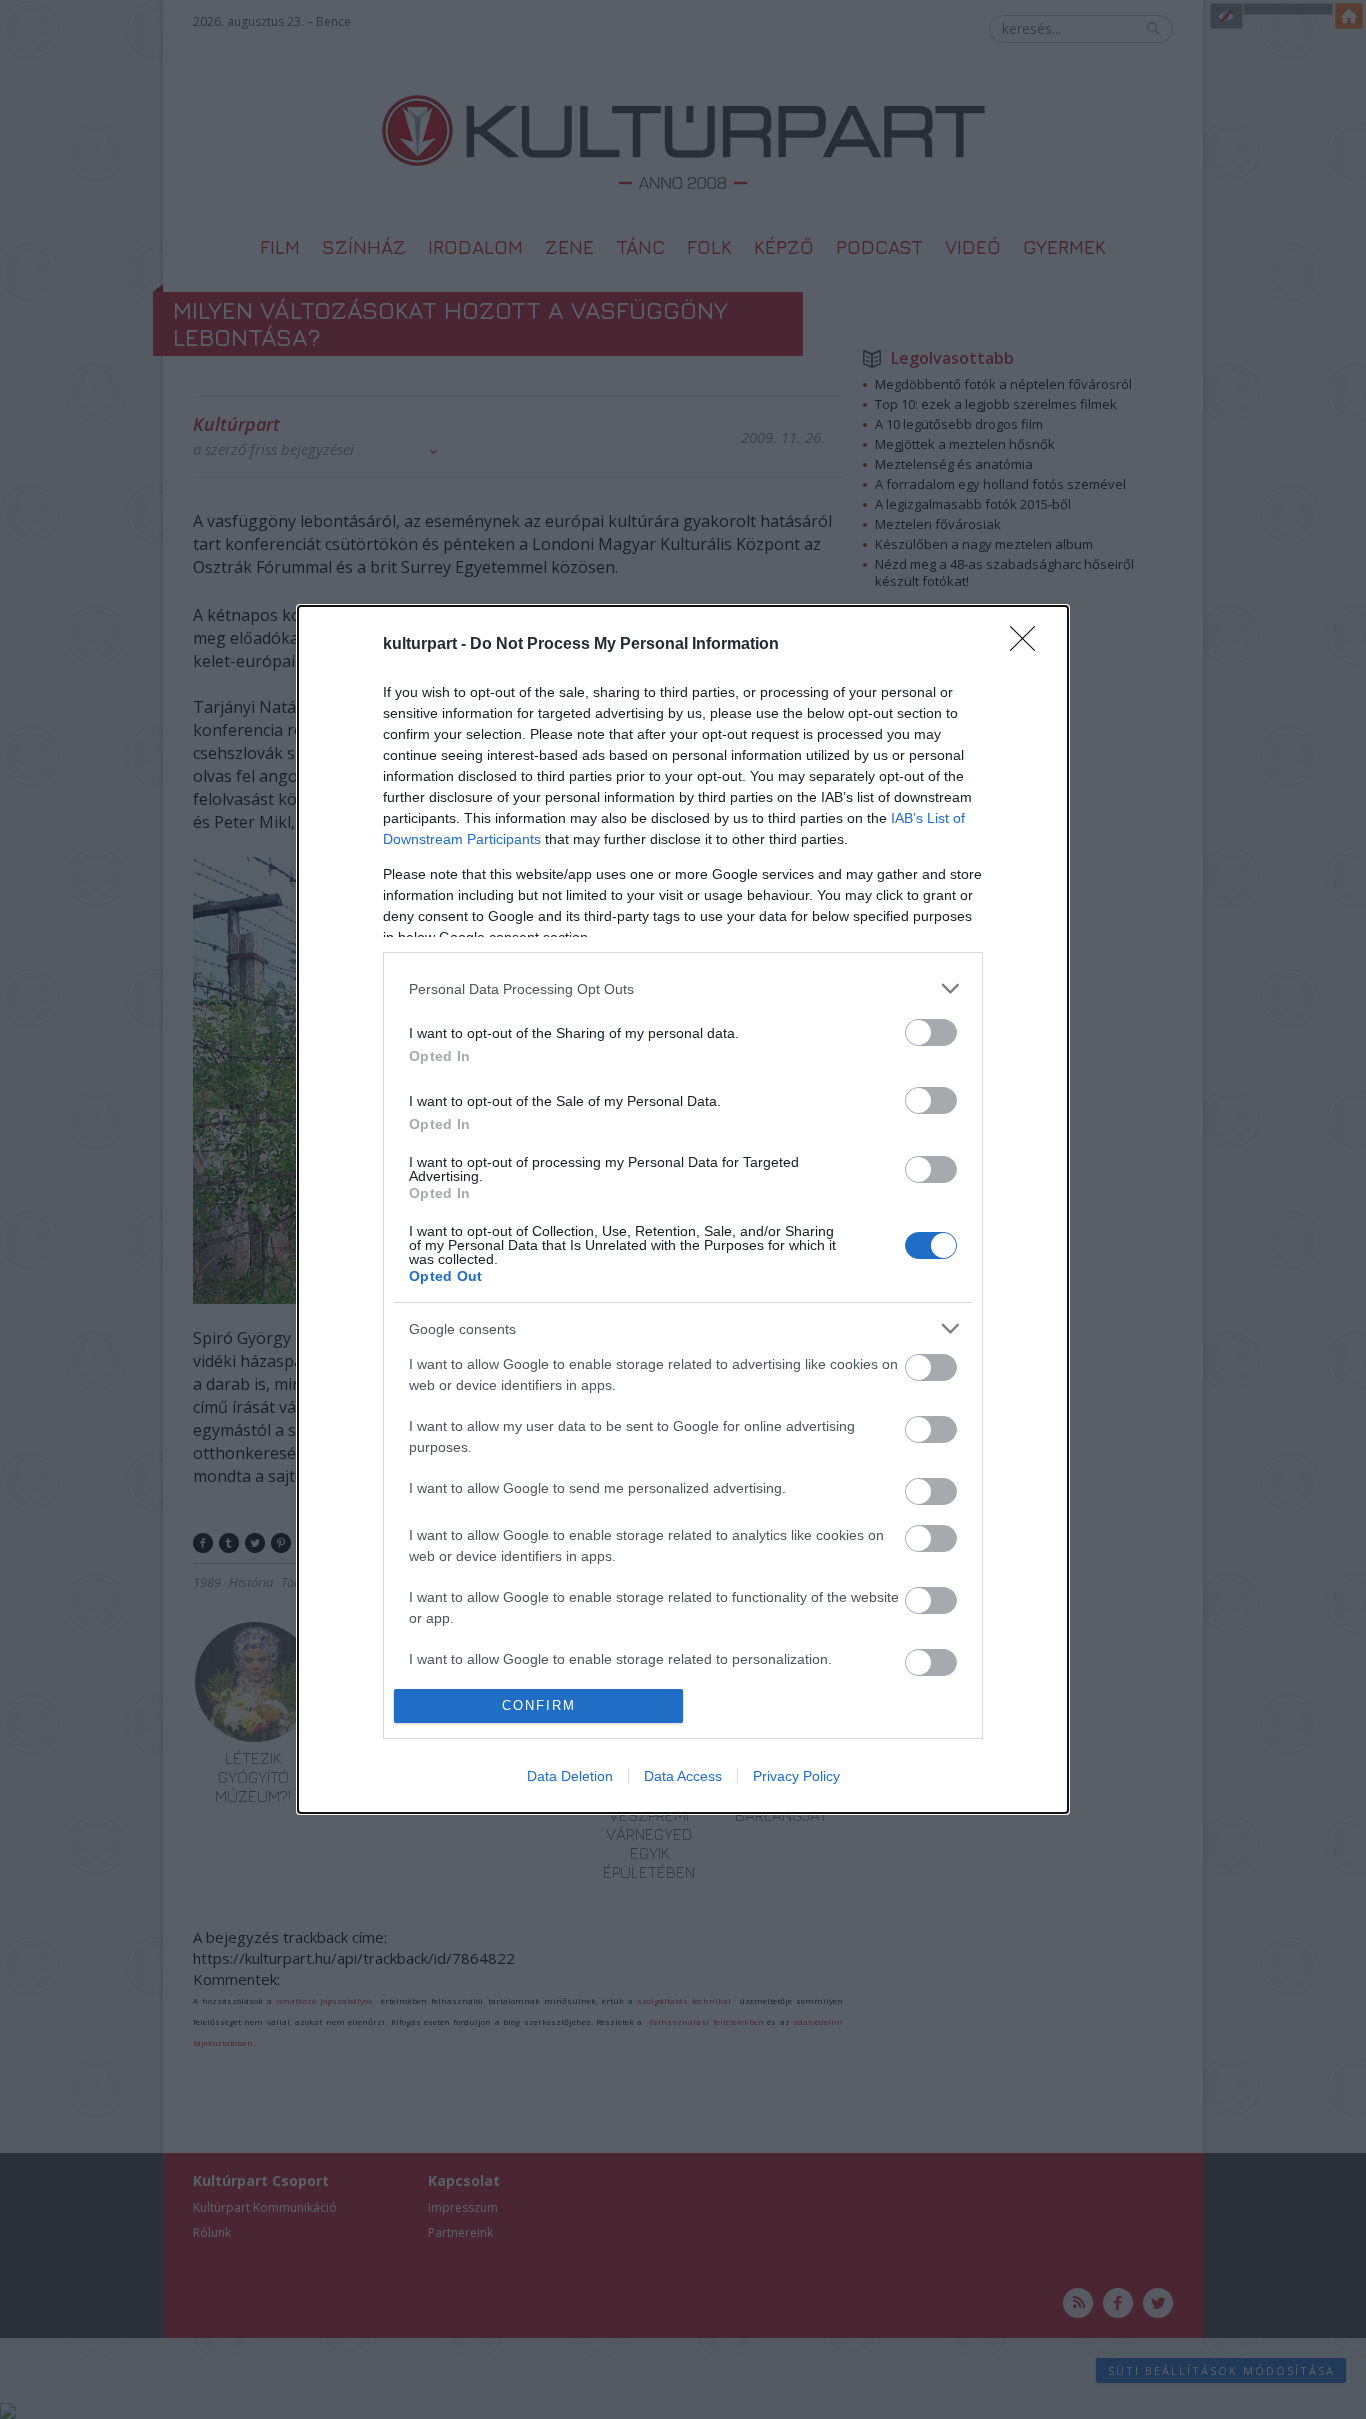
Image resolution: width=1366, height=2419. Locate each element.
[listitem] (683, 988)
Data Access (683, 1776)
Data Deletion (570, 1776)
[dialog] (683, 1209)
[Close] (1029, 645)
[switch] (931, 1032)
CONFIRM (539, 1705)
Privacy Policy (796, 1776)
